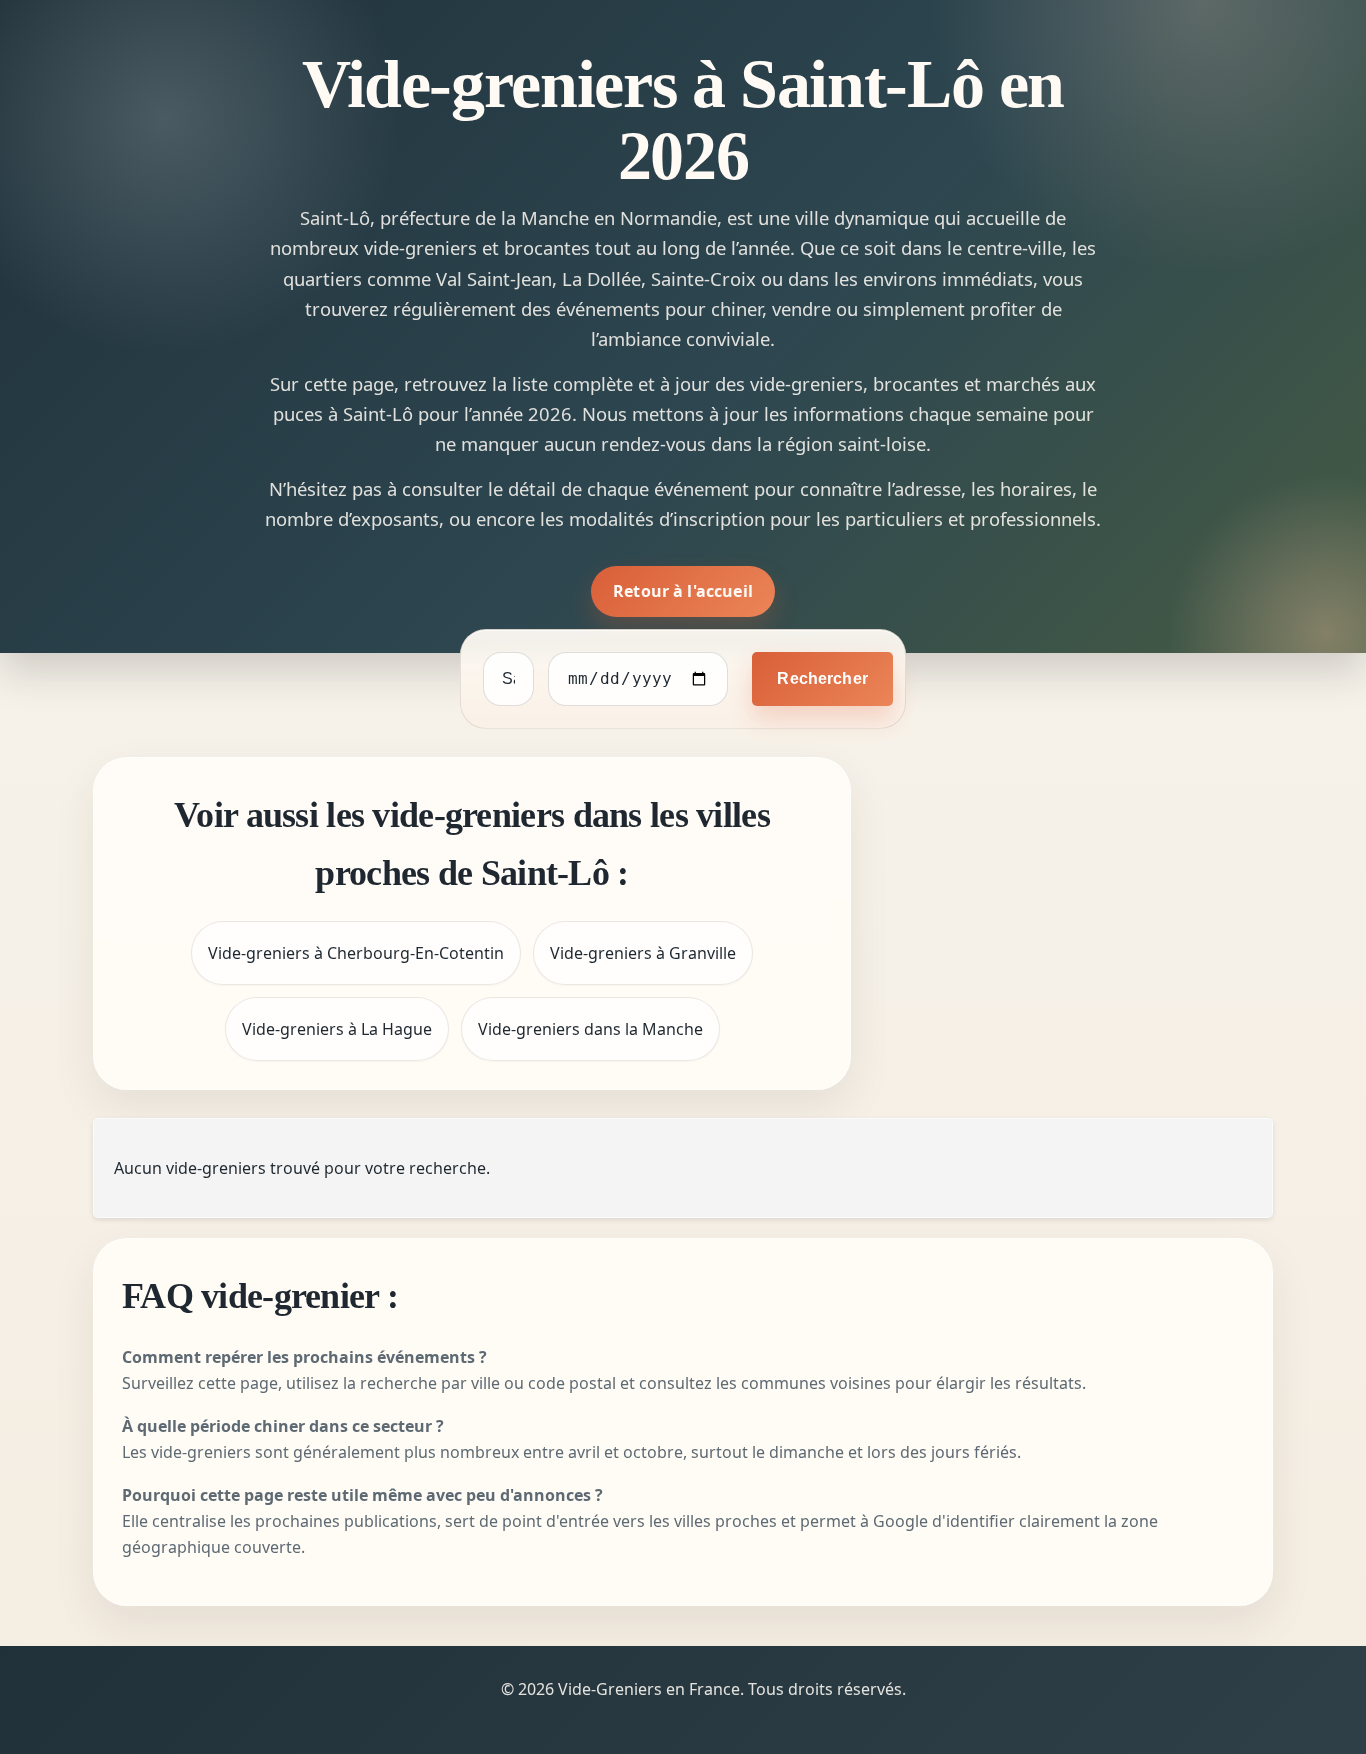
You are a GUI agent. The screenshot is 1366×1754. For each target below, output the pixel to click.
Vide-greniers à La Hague (337, 1029)
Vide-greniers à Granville (643, 953)
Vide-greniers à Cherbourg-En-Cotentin (356, 953)
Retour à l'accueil (683, 591)
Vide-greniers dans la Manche (590, 1029)
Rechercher (822, 678)
